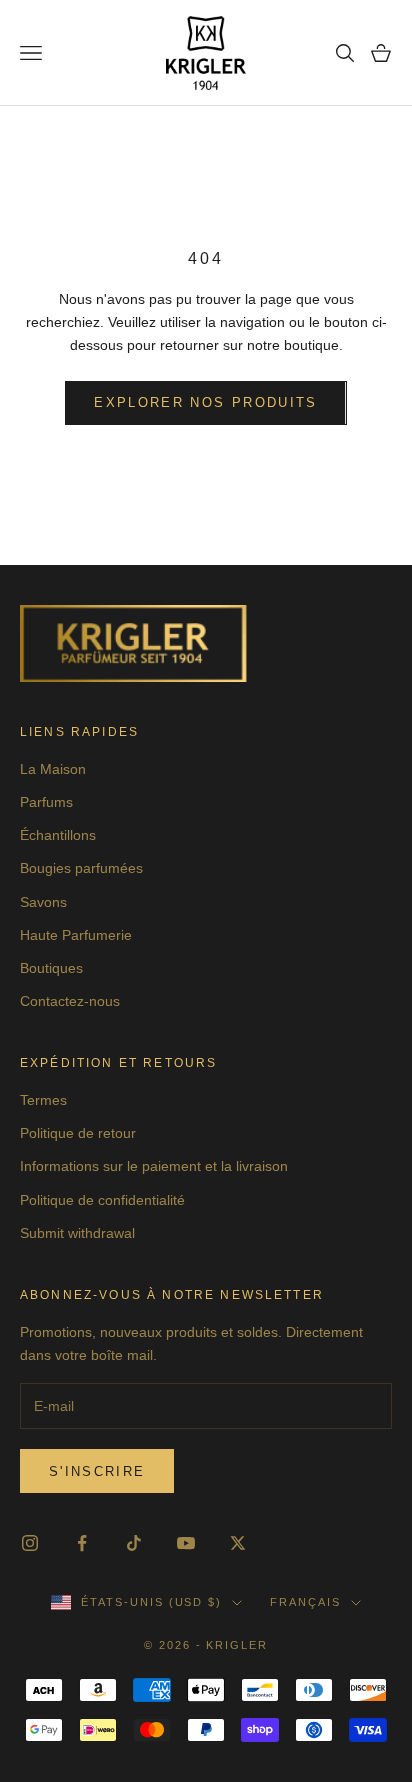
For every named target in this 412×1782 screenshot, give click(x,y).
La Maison (53, 769)
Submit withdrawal (77, 1233)
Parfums (46, 802)
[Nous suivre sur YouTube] (186, 1543)
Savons (43, 902)
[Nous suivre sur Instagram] (30, 1543)
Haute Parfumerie (76, 935)
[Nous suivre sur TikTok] (134, 1543)
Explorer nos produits (205, 402)
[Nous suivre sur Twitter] (238, 1543)
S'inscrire (97, 1471)
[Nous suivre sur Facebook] (82, 1543)
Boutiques (51, 968)
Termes (43, 1100)
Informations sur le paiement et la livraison (154, 1166)
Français (305, 1602)
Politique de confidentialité (102, 1200)
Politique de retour (78, 1133)
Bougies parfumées (81, 868)
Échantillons (58, 835)
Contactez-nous (70, 1001)
